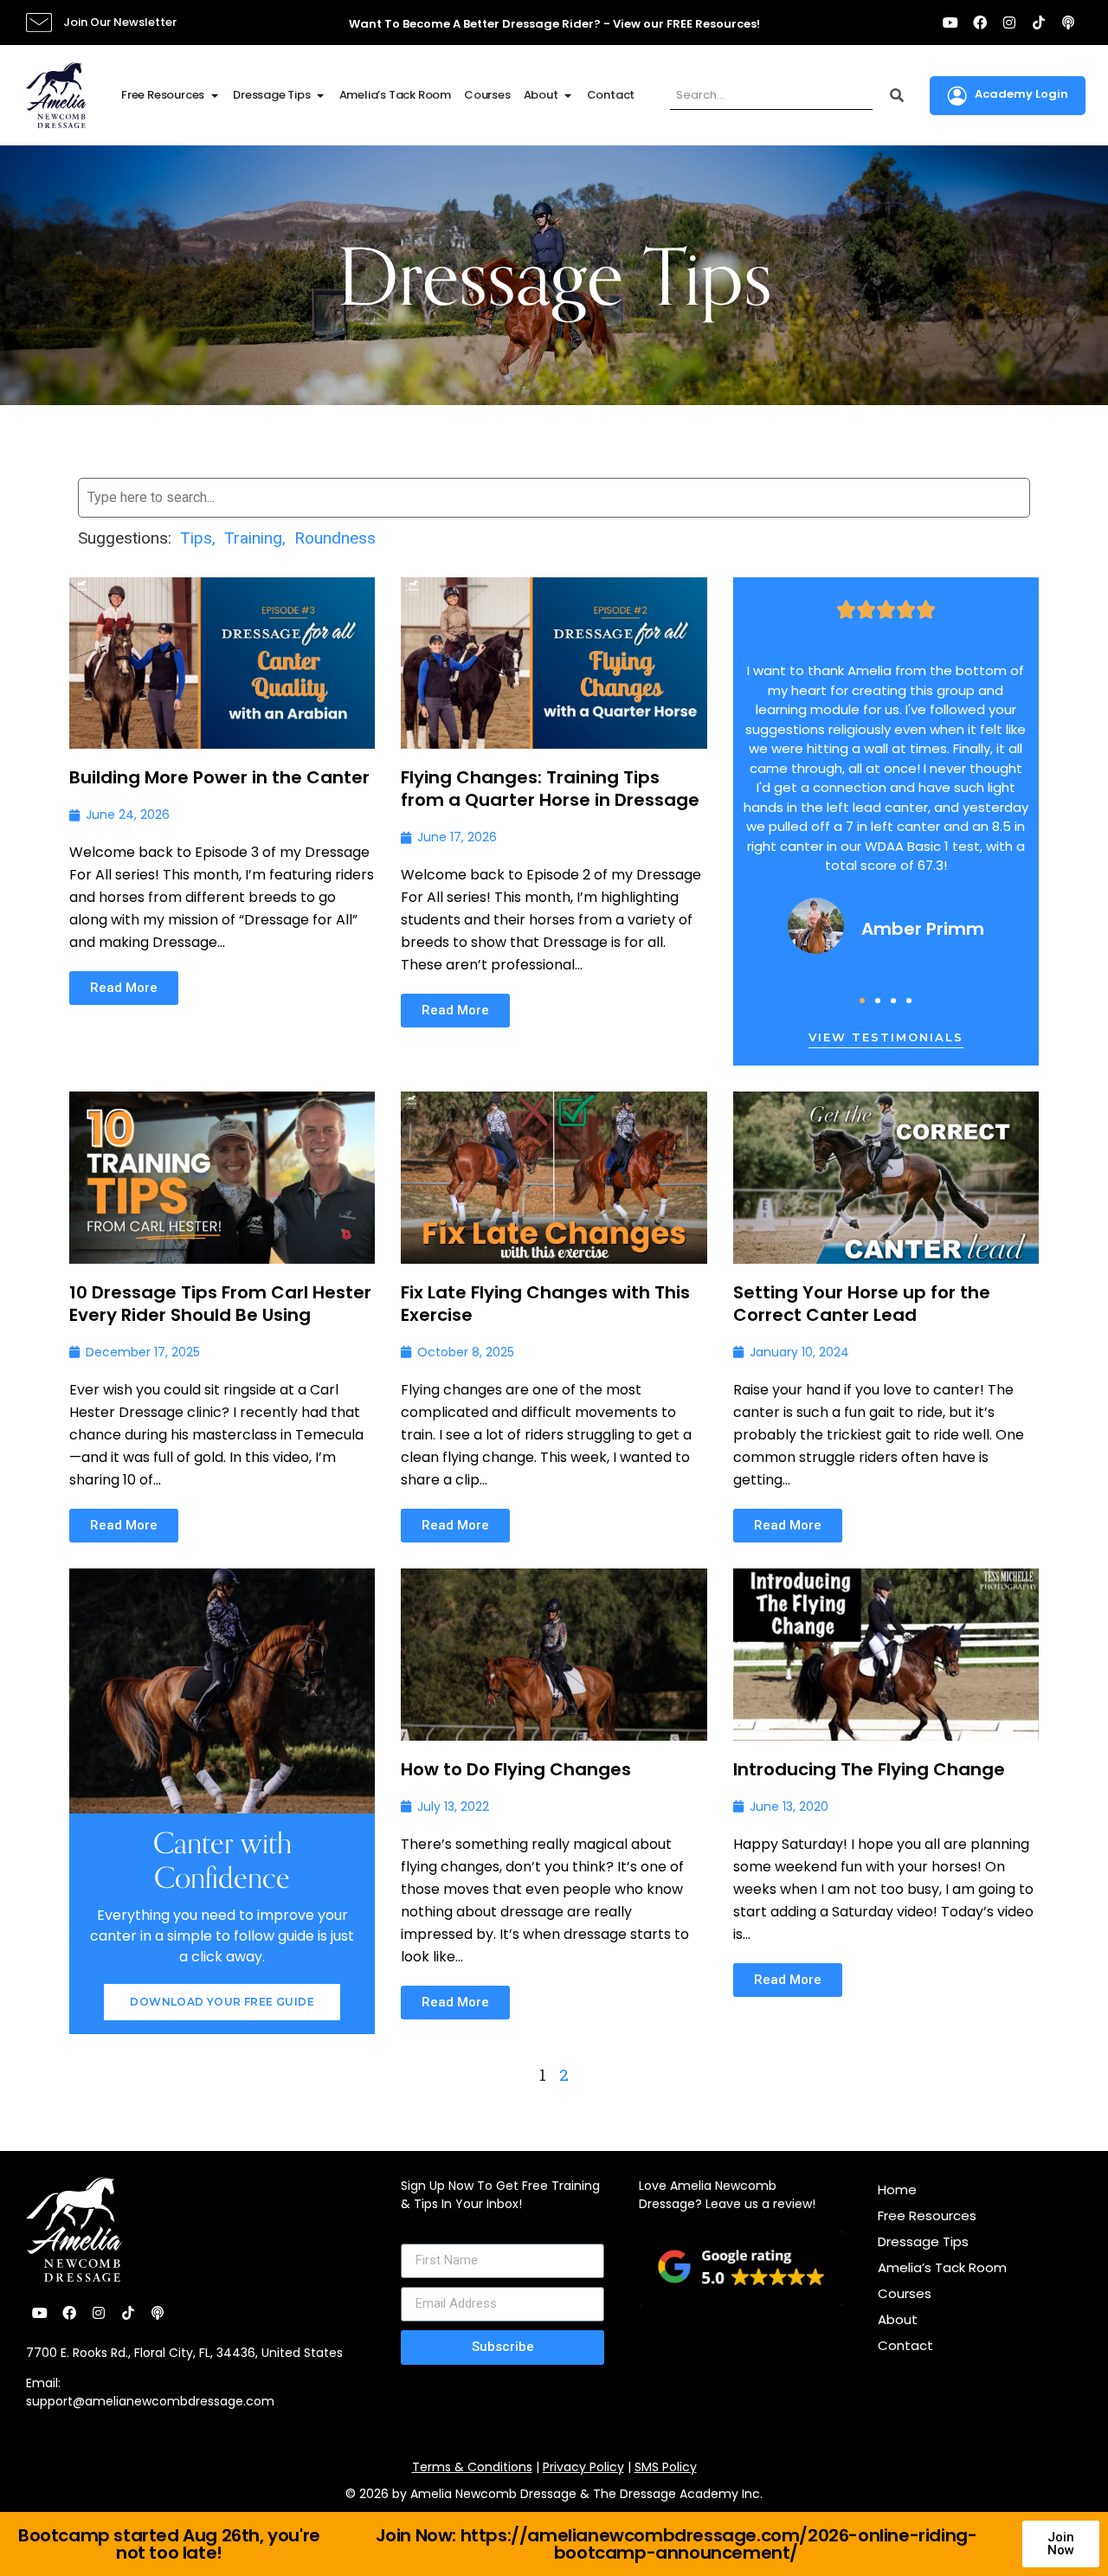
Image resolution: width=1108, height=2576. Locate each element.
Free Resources (927, 2215)
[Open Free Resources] (214, 95)
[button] (862, 1001)
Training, (255, 538)
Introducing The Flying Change (869, 1769)
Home (897, 2190)
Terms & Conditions (472, 2467)
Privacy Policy (583, 2467)
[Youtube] (950, 23)
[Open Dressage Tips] (321, 95)
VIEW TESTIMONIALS (886, 1037)
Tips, (198, 538)
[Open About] (568, 95)
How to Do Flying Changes (516, 1769)
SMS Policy (666, 2467)
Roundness (335, 538)
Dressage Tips (923, 2241)
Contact (905, 2345)
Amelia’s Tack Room (942, 2267)
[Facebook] (980, 23)
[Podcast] (1068, 23)
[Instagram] (1009, 23)
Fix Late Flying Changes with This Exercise (545, 1304)
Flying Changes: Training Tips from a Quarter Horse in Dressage (550, 789)
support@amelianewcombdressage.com (150, 2401)
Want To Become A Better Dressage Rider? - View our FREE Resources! (554, 24)
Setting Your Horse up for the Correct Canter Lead (862, 1304)
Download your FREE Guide (222, 2002)
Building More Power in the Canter (219, 777)
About (898, 2319)
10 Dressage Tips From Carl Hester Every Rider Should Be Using (220, 1304)
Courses (905, 2293)
